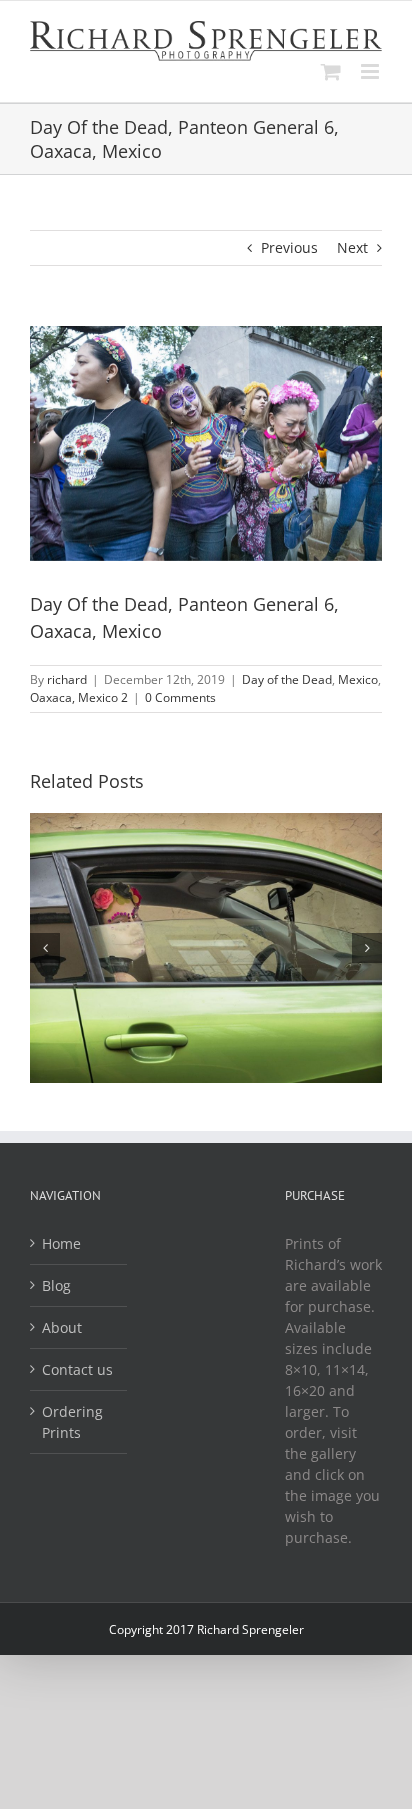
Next (352, 247)
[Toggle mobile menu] (371, 71)
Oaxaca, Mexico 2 (79, 697)
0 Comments (180, 697)
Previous (289, 247)
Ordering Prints (72, 1422)
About (62, 1327)
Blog (56, 1285)
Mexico (358, 679)
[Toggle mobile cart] (331, 71)
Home (61, 1243)
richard (67, 679)
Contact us (77, 1369)
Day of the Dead (287, 679)
